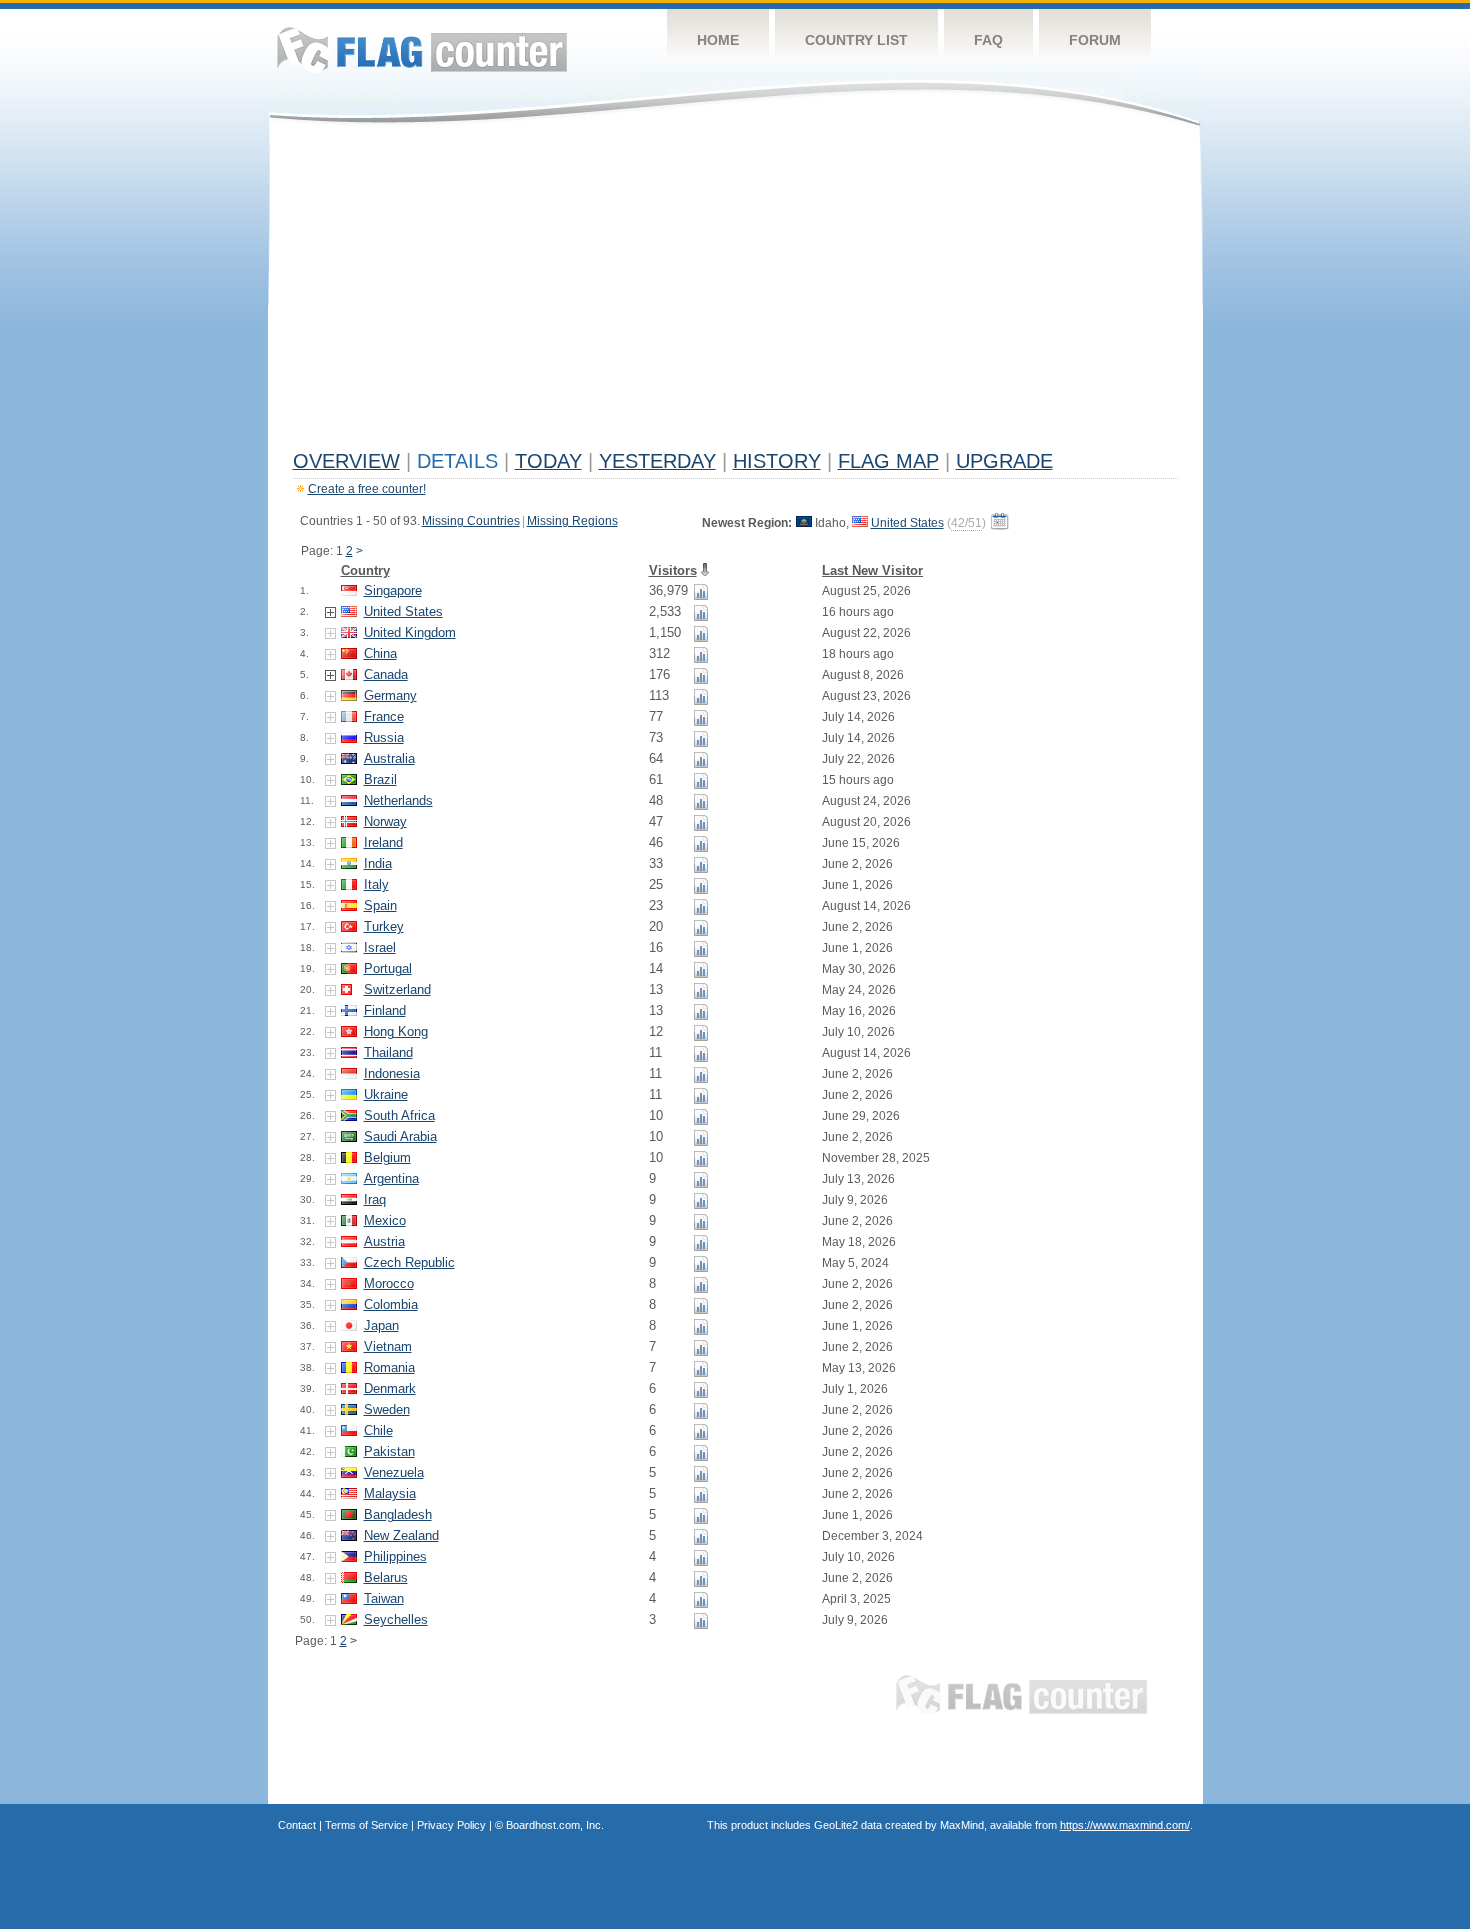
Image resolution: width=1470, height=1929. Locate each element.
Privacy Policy (451, 1825)
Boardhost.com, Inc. (555, 1825)
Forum (1095, 40)
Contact (297, 1825)
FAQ (988, 40)
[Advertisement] (735, 292)
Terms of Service (366, 1825)
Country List (856, 40)
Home (718, 40)
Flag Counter (422, 49)
